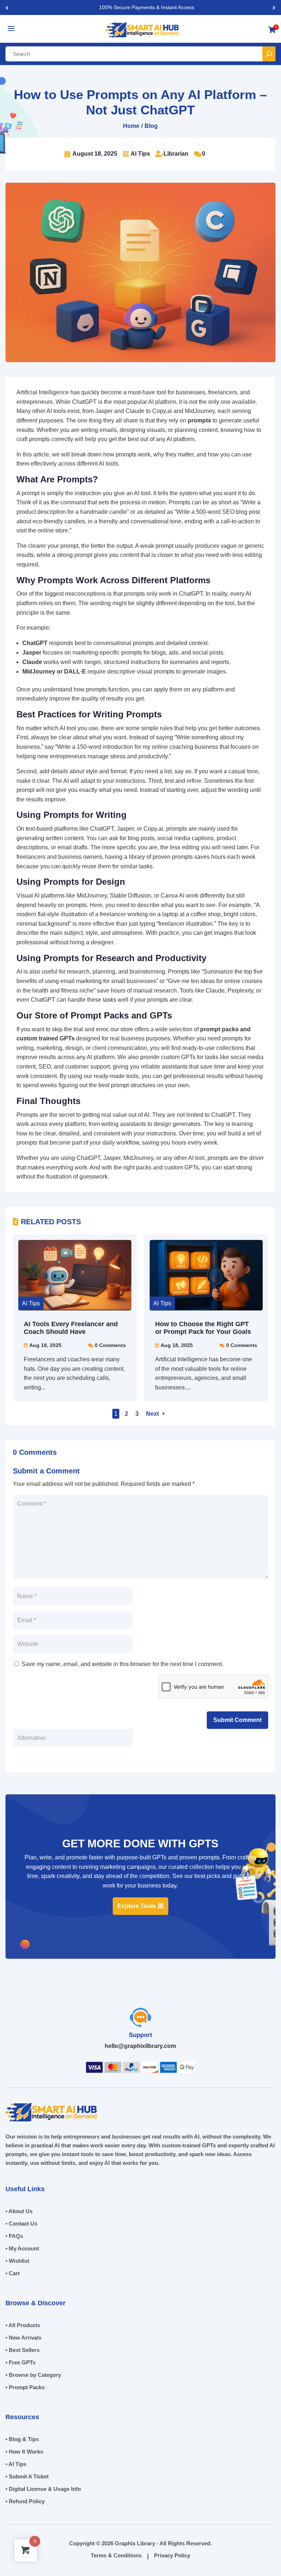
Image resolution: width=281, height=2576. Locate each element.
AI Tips (140, 154)
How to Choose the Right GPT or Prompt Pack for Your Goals (203, 1328)
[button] (274, 7)
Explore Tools (137, 1906)
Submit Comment (237, 1720)
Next (152, 1414)
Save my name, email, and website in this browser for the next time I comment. (122, 1664)
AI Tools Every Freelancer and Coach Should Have (71, 1328)
